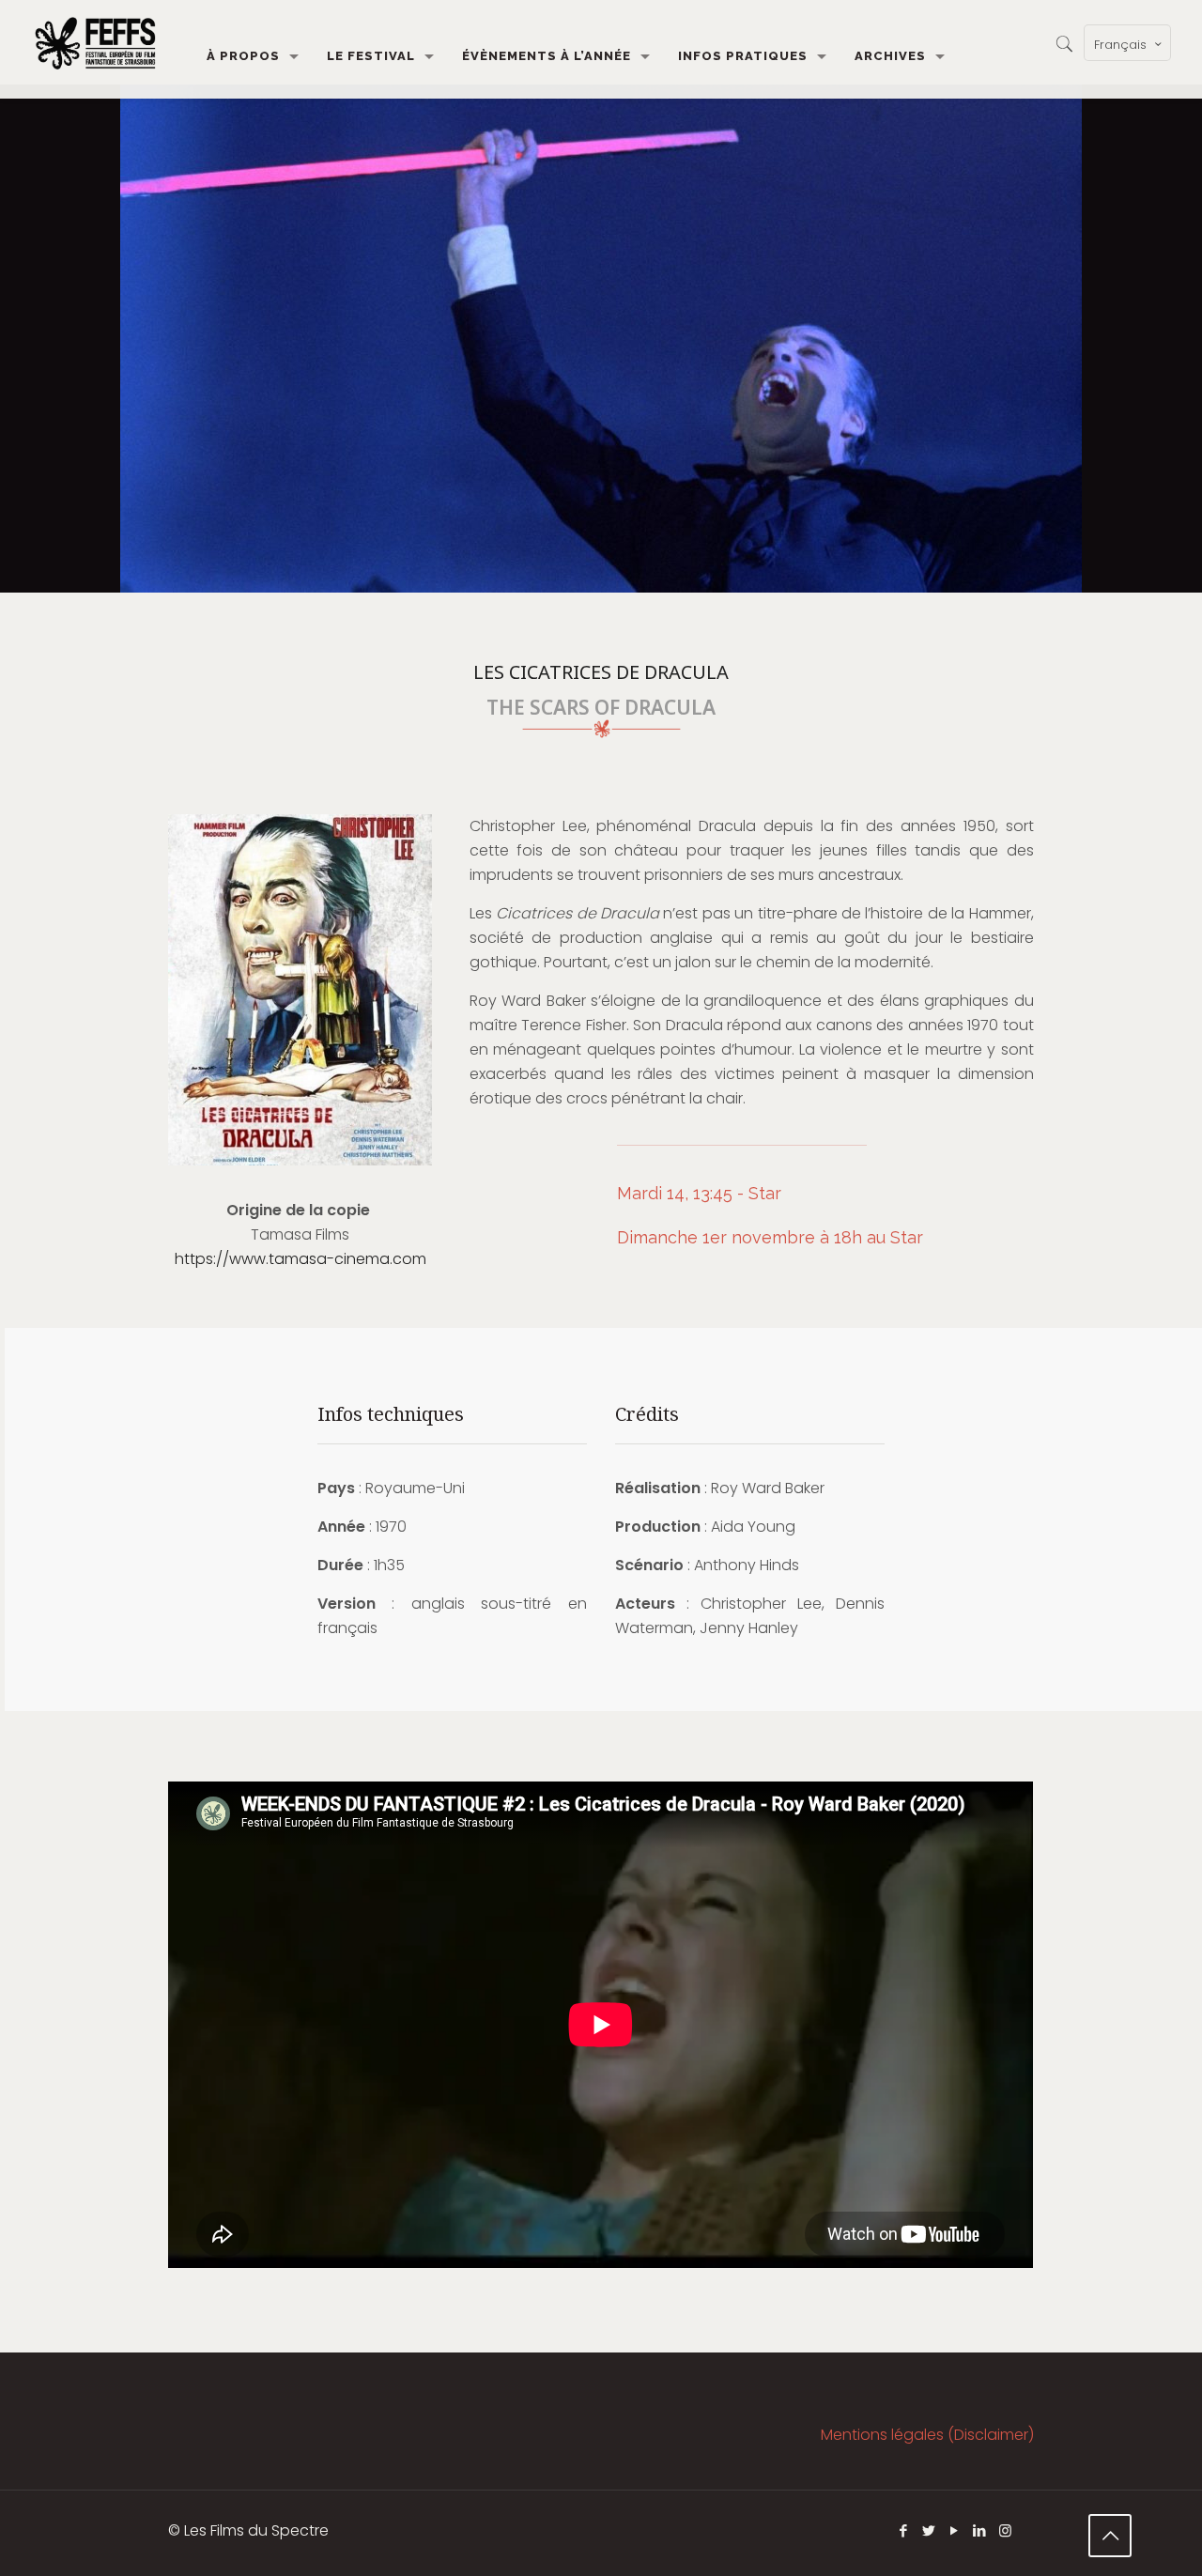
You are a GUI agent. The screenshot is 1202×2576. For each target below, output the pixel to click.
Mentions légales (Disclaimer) (927, 2435)
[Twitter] (929, 2530)
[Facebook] (904, 2530)
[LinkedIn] (980, 2530)
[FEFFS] (95, 42)
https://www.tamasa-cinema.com (300, 1259)
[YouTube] (955, 2530)
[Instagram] (1005, 2530)
